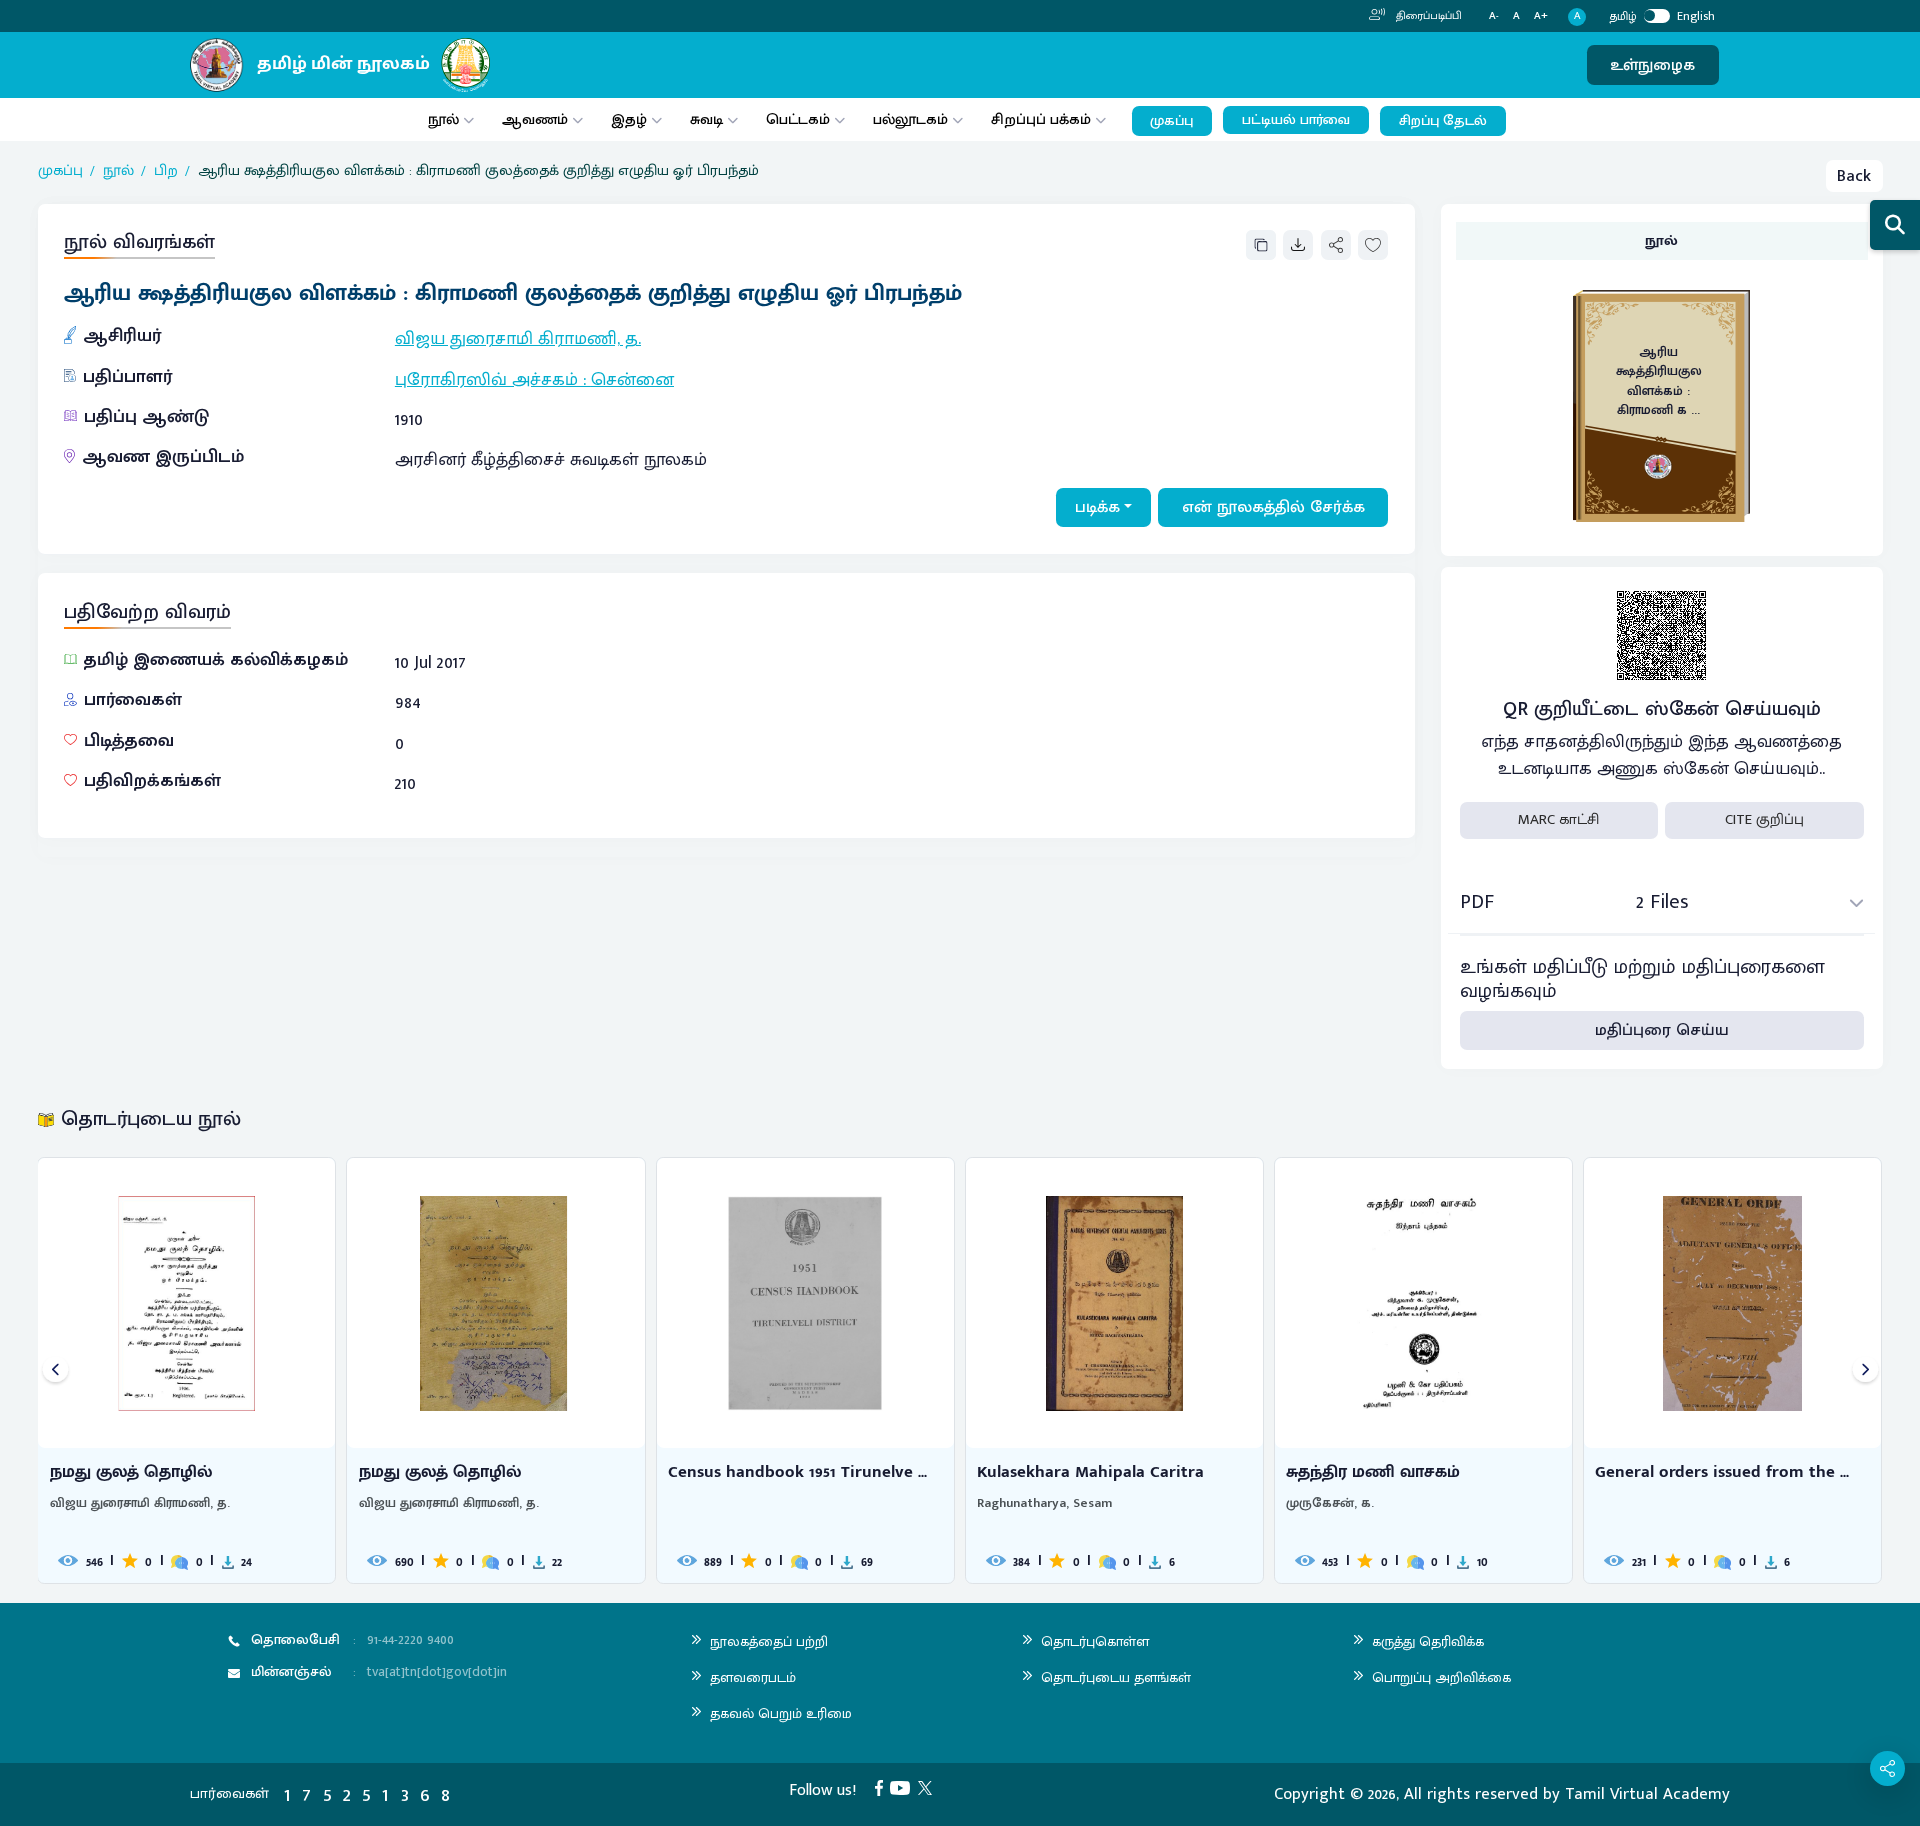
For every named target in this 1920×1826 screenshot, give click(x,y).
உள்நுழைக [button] (1652, 65)
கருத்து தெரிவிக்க (1428, 1641)
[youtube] (904, 1787)
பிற (166, 171)
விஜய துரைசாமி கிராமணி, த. (518, 339)
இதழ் (629, 119)
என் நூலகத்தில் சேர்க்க (1273, 507)
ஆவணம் (537, 119)
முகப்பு (1171, 121)
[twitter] (929, 1787)
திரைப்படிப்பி (1427, 16)
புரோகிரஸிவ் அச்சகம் (486, 380)
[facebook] (883, 1787)
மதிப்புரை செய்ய (1662, 1030)
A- (1494, 16)
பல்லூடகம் (910, 119)
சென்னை (632, 380)
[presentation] (55, 1370)
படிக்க (1097, 507)
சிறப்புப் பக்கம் (1041, 119)
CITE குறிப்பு (1764, 819)
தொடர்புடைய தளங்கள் (1116, 1677)
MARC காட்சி (1558, 819)
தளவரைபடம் (753, 1677)
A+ (1541, 16)
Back (1854, 176)
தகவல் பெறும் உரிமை (781, 1713)
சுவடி (706, 119)
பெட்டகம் (798, 119)
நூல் (443, 119)
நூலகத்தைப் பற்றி (769, 1641)
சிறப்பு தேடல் (1443, 121)
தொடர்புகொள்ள (1095, 1641)
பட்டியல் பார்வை (1296, 120)
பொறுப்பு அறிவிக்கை (1441, 1677)
